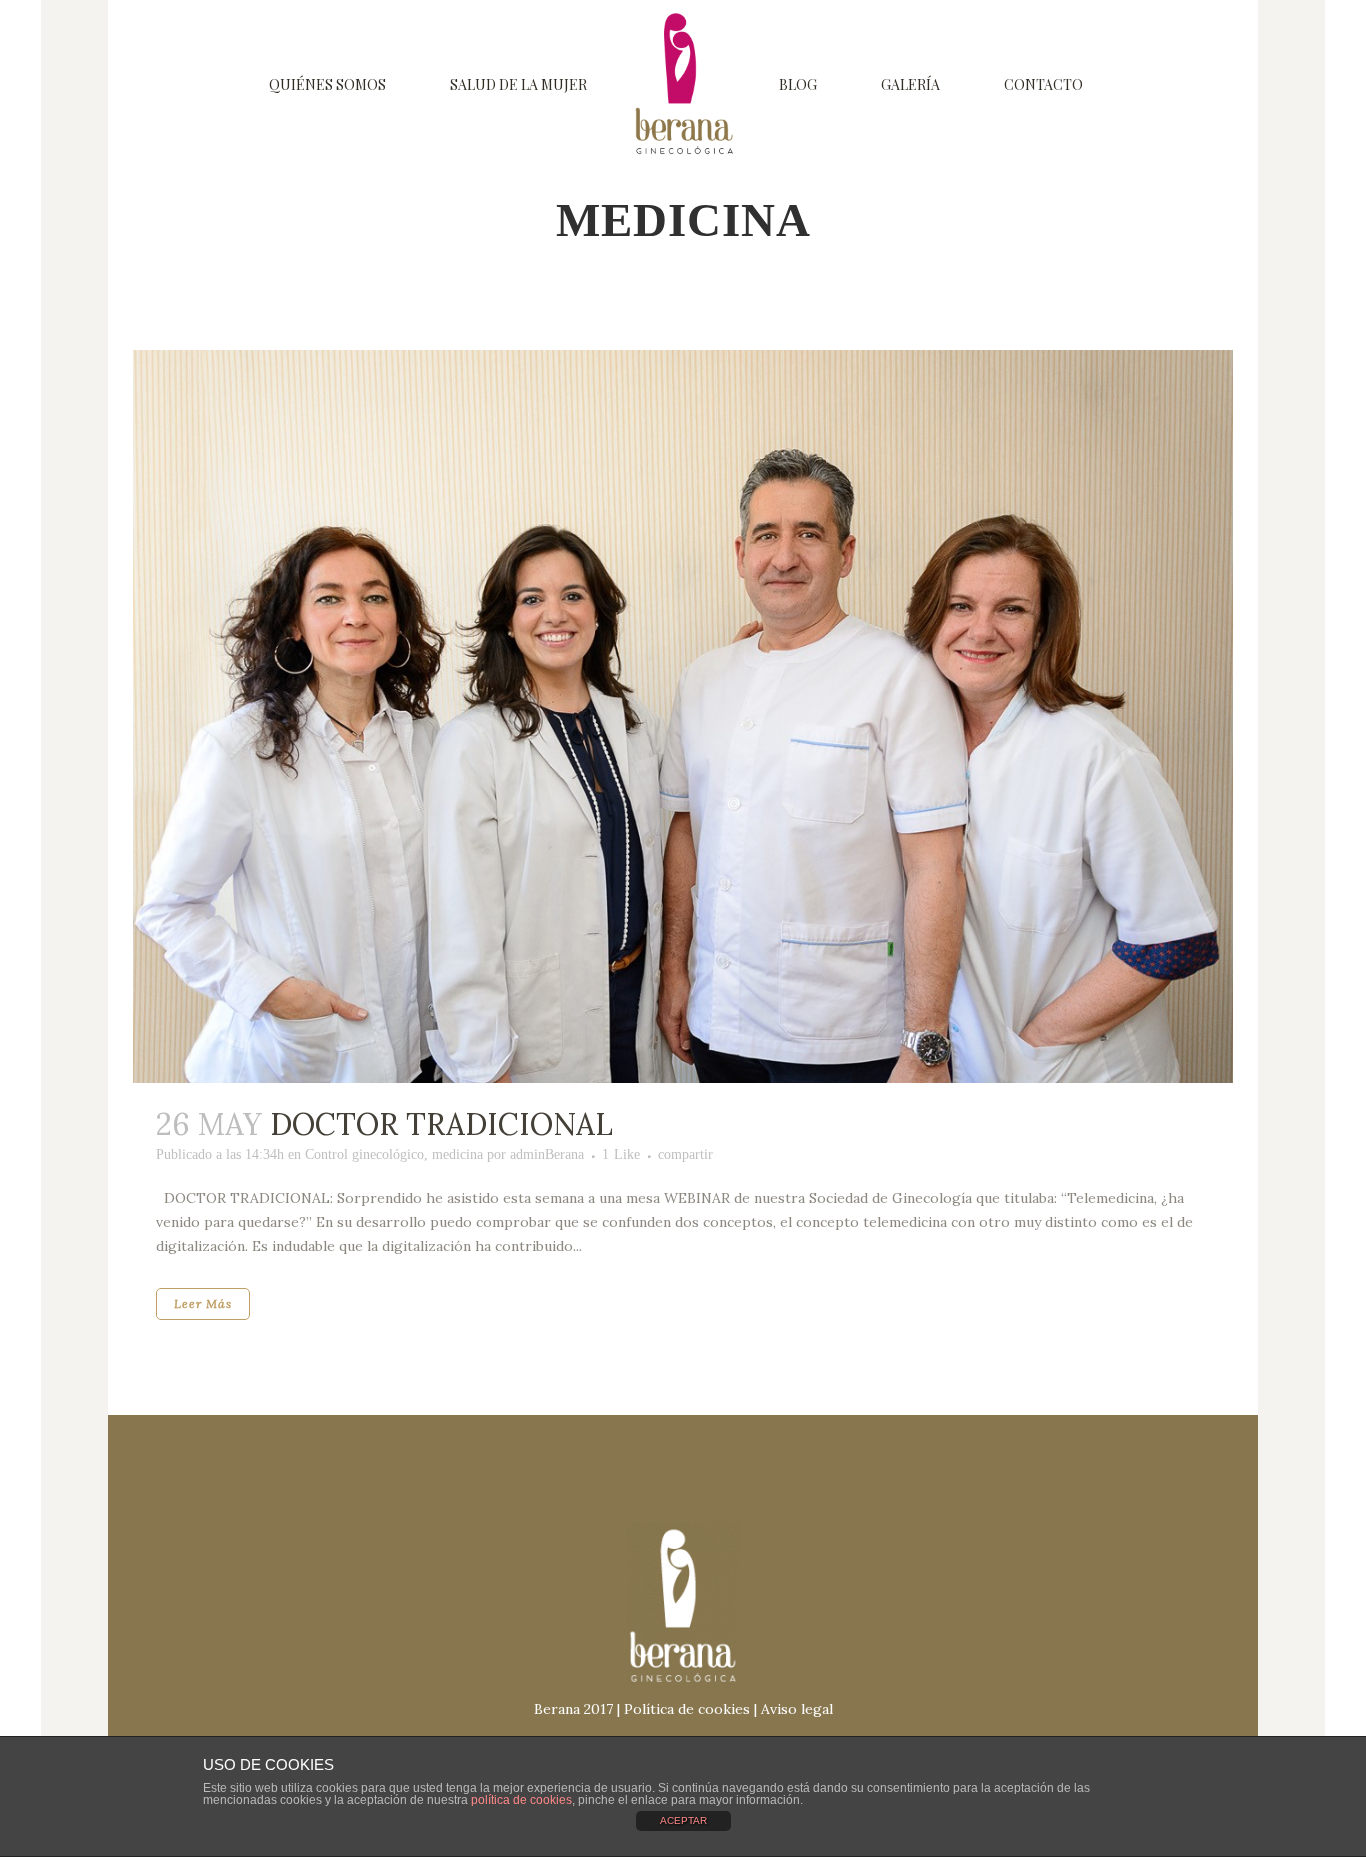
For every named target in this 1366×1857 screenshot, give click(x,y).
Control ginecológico (364, 1154)
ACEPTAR (683, 1820)
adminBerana (547, 1154)
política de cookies (521, 1800)
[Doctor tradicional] (683, 716)
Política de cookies (687, 1709)
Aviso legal (797, 1709)
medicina (457, 1154)
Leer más (203, 1303)
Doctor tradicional (441, 1124)
